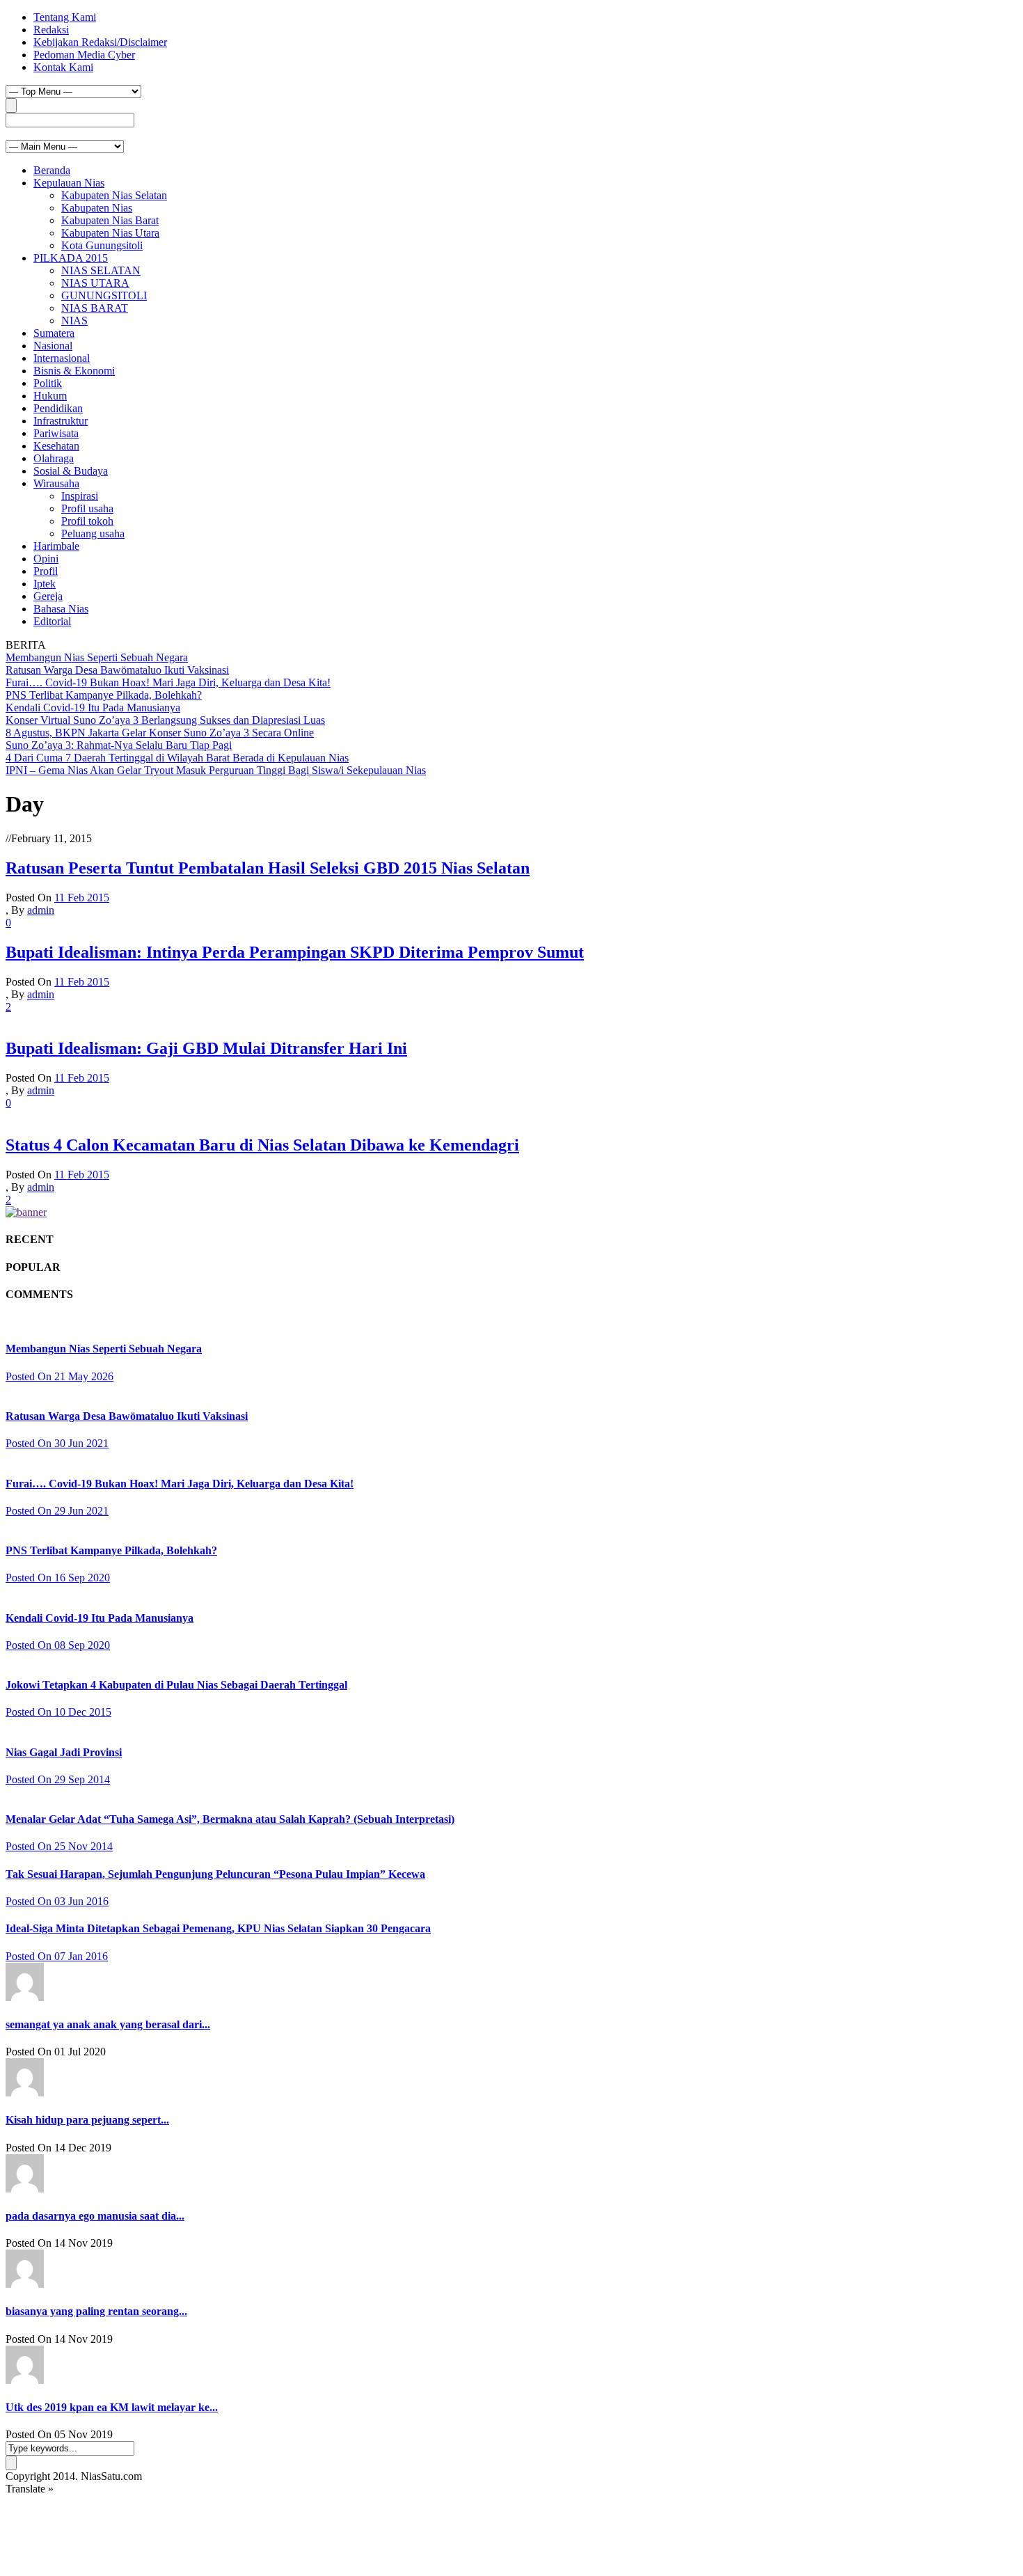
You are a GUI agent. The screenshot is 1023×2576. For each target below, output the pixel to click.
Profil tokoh (87, 521)
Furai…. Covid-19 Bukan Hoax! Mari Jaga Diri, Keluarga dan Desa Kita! (168, 682)
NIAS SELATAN (101, 270)
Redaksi (51, 30)
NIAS (74, 321)
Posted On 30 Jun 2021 (57, 1443)
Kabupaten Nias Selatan (114, 195)
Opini (46, 559)
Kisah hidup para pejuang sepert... (87, 2120)
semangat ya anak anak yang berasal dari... (108, 2024)
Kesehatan (56, 446)
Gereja (48, 596)
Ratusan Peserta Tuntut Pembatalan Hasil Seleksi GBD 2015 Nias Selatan (268, 868)
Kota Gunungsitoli (102, 245)
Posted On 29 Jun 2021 (57, 1511)
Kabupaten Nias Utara (110, 233)
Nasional (53, 346)
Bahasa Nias (61, 609)
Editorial (52, 621)
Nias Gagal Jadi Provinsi (64, 1752)
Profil (46, 571)
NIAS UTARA (95, 283)
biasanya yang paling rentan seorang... (96, 2311)
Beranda (52, 170)
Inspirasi (80, 496)
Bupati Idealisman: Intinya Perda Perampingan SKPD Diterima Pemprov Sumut (295, 952)
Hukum (50, 396)
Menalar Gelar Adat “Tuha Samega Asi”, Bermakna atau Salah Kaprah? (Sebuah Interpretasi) (230, 1819)
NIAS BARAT (95, 308)
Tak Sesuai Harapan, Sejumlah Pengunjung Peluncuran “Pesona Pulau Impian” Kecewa (215, 1874)
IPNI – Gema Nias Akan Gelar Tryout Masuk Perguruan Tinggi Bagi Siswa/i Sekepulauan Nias (216, 770)
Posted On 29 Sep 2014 (58, 1779)
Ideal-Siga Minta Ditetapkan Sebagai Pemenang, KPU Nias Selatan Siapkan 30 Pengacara (218, 1928)
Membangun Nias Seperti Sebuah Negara (97, 657)
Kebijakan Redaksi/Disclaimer (100, 42)
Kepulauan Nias (69, 183)
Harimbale (56, 546)
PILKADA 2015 (71, 258)
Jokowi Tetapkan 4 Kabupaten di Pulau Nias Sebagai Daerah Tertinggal (176, 1685)
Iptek (45, 584)
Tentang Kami (65, 17)
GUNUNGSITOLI (104, 295)
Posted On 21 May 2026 (60, 1376)
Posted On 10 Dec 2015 (58, 1712)
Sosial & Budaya (71, 471)
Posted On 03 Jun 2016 (57, 1901)
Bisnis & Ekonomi (74, 371)
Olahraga (54, 458)
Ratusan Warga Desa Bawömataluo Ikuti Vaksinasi (117, 670)
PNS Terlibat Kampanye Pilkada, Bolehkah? (104, 695)
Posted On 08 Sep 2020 (58, 1645)
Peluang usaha (93, 534)
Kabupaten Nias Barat (110, 220)
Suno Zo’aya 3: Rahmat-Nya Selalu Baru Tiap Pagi (119, 745)
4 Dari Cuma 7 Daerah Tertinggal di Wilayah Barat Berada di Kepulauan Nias (177, 758)
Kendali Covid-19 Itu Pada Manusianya (93, 708)
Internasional (62, 358)
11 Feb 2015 (82, 898)
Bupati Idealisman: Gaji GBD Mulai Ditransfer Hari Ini (206, 1048)
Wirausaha (56, 483)
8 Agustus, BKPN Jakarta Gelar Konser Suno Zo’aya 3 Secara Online (160, 733)
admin (41, 910)
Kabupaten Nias (97, 208)
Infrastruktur (61, 421)
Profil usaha (87, 508)
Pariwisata (56, 433)
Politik (48, 383)
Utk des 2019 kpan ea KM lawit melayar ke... (112, 2407)
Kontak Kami (63, 67)
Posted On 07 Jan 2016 (57, 1956)
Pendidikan (58, 408)
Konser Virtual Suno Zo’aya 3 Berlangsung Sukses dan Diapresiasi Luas (165, 720)
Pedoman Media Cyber (84, 55)
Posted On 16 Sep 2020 (58, 1578)
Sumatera (54, 333)
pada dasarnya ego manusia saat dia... (95, 2216)
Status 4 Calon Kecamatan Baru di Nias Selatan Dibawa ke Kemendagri (262, 1145)
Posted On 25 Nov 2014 (59, 1846)
